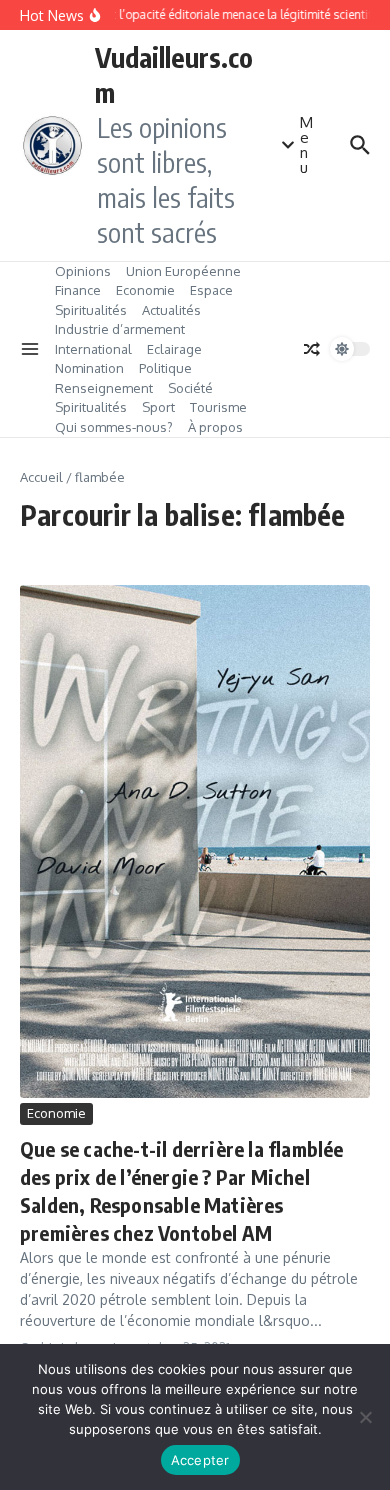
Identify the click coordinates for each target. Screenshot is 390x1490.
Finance (78, 290)
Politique (165, 368)
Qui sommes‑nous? (114, 427)
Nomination (89, 368)
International (93, 349)
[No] (365, 1417)
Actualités (171, 310)
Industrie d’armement (120, 329)
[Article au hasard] (312, 349)
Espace (211, 290)
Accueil (41, 477)
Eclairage (174, 349)
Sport (158, 407)
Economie (145, 290)
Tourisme (218, 407)
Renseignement (104, 388)
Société (190, 388)
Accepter (200, 1460)
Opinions (83, 271)
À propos (215, 427)
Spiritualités (91, 310)
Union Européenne (183, 271)
